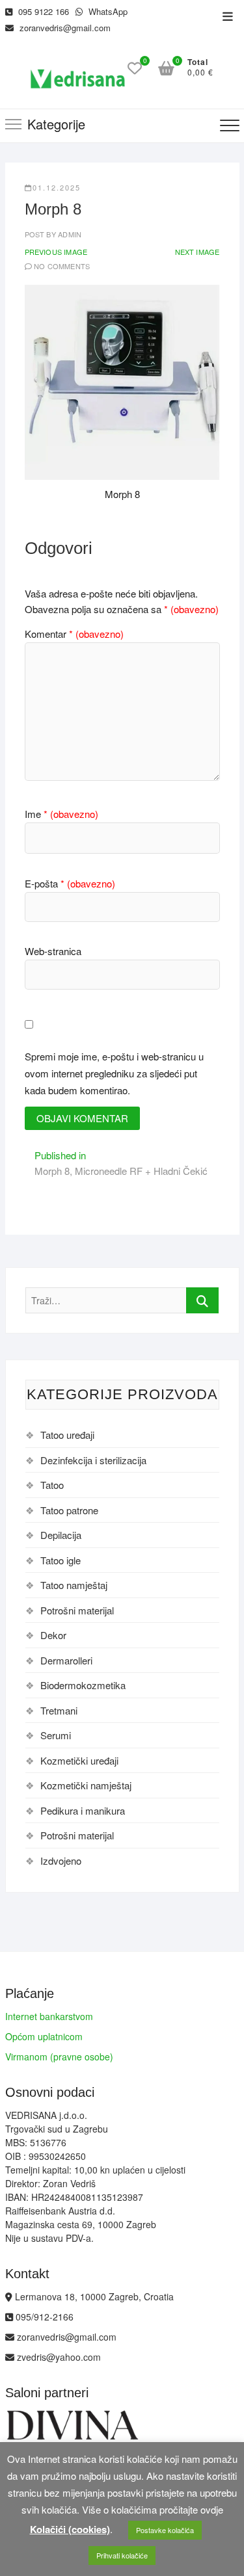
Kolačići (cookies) (70, 2529)
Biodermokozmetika (83, 1685)
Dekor (53, 1635)
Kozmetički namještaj (86, 1785)
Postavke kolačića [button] (165, 2530)
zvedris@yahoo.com (58, 2357)
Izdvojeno (61, 1860)
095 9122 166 (42, 11)
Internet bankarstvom (49, 2016)
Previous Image (56, 252)
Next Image (197, 252)
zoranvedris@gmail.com (64, 28)
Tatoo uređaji (67, 1435)
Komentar (74, 634)
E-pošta (70, 883)
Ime (61, 814)
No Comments (62, 266)
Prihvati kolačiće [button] (122, 2555)
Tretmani (59, 1710)
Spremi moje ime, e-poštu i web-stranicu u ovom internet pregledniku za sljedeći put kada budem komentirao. (114, 1073)
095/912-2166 (43, 2317)
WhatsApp (107, 11)
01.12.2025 (57, 187)
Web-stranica (53, 951)
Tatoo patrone (69, 1510)
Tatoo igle (61, 1560)
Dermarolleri (66, 1660)
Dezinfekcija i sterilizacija (93, 1460)
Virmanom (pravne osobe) (59, 2057)
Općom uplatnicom (44, 2036)
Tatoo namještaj (74, 1585)
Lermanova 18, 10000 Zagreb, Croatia (93, 2296)
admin (69, 234)
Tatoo (52, 1485)
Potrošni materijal (77, 1610)
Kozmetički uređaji (79, 1760)
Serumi (56, 1735)
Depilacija (61, 1535)
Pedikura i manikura (83, 1810)
